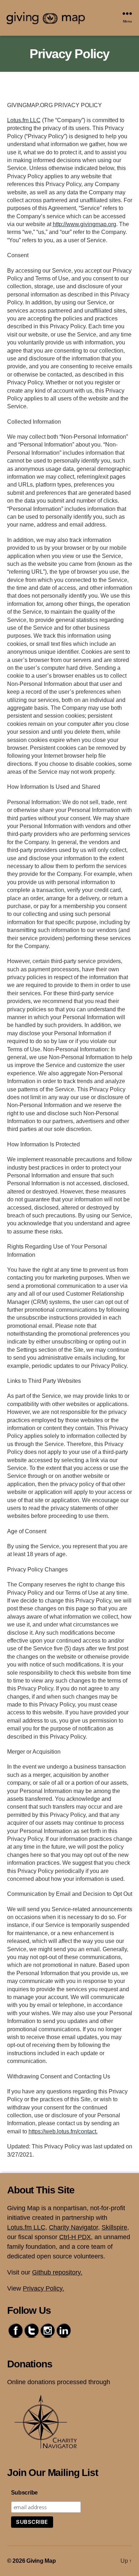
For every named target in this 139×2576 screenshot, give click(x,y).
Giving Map (41, 2561)
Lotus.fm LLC (24, 120)
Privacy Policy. (43, 2288)
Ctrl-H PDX (75, 2237)
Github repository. (57, 2272)
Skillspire (114, 2227)
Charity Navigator (73, 2227)
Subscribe (25, 2493)
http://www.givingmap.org (84, 224)
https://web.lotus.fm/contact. (63, 2131)
